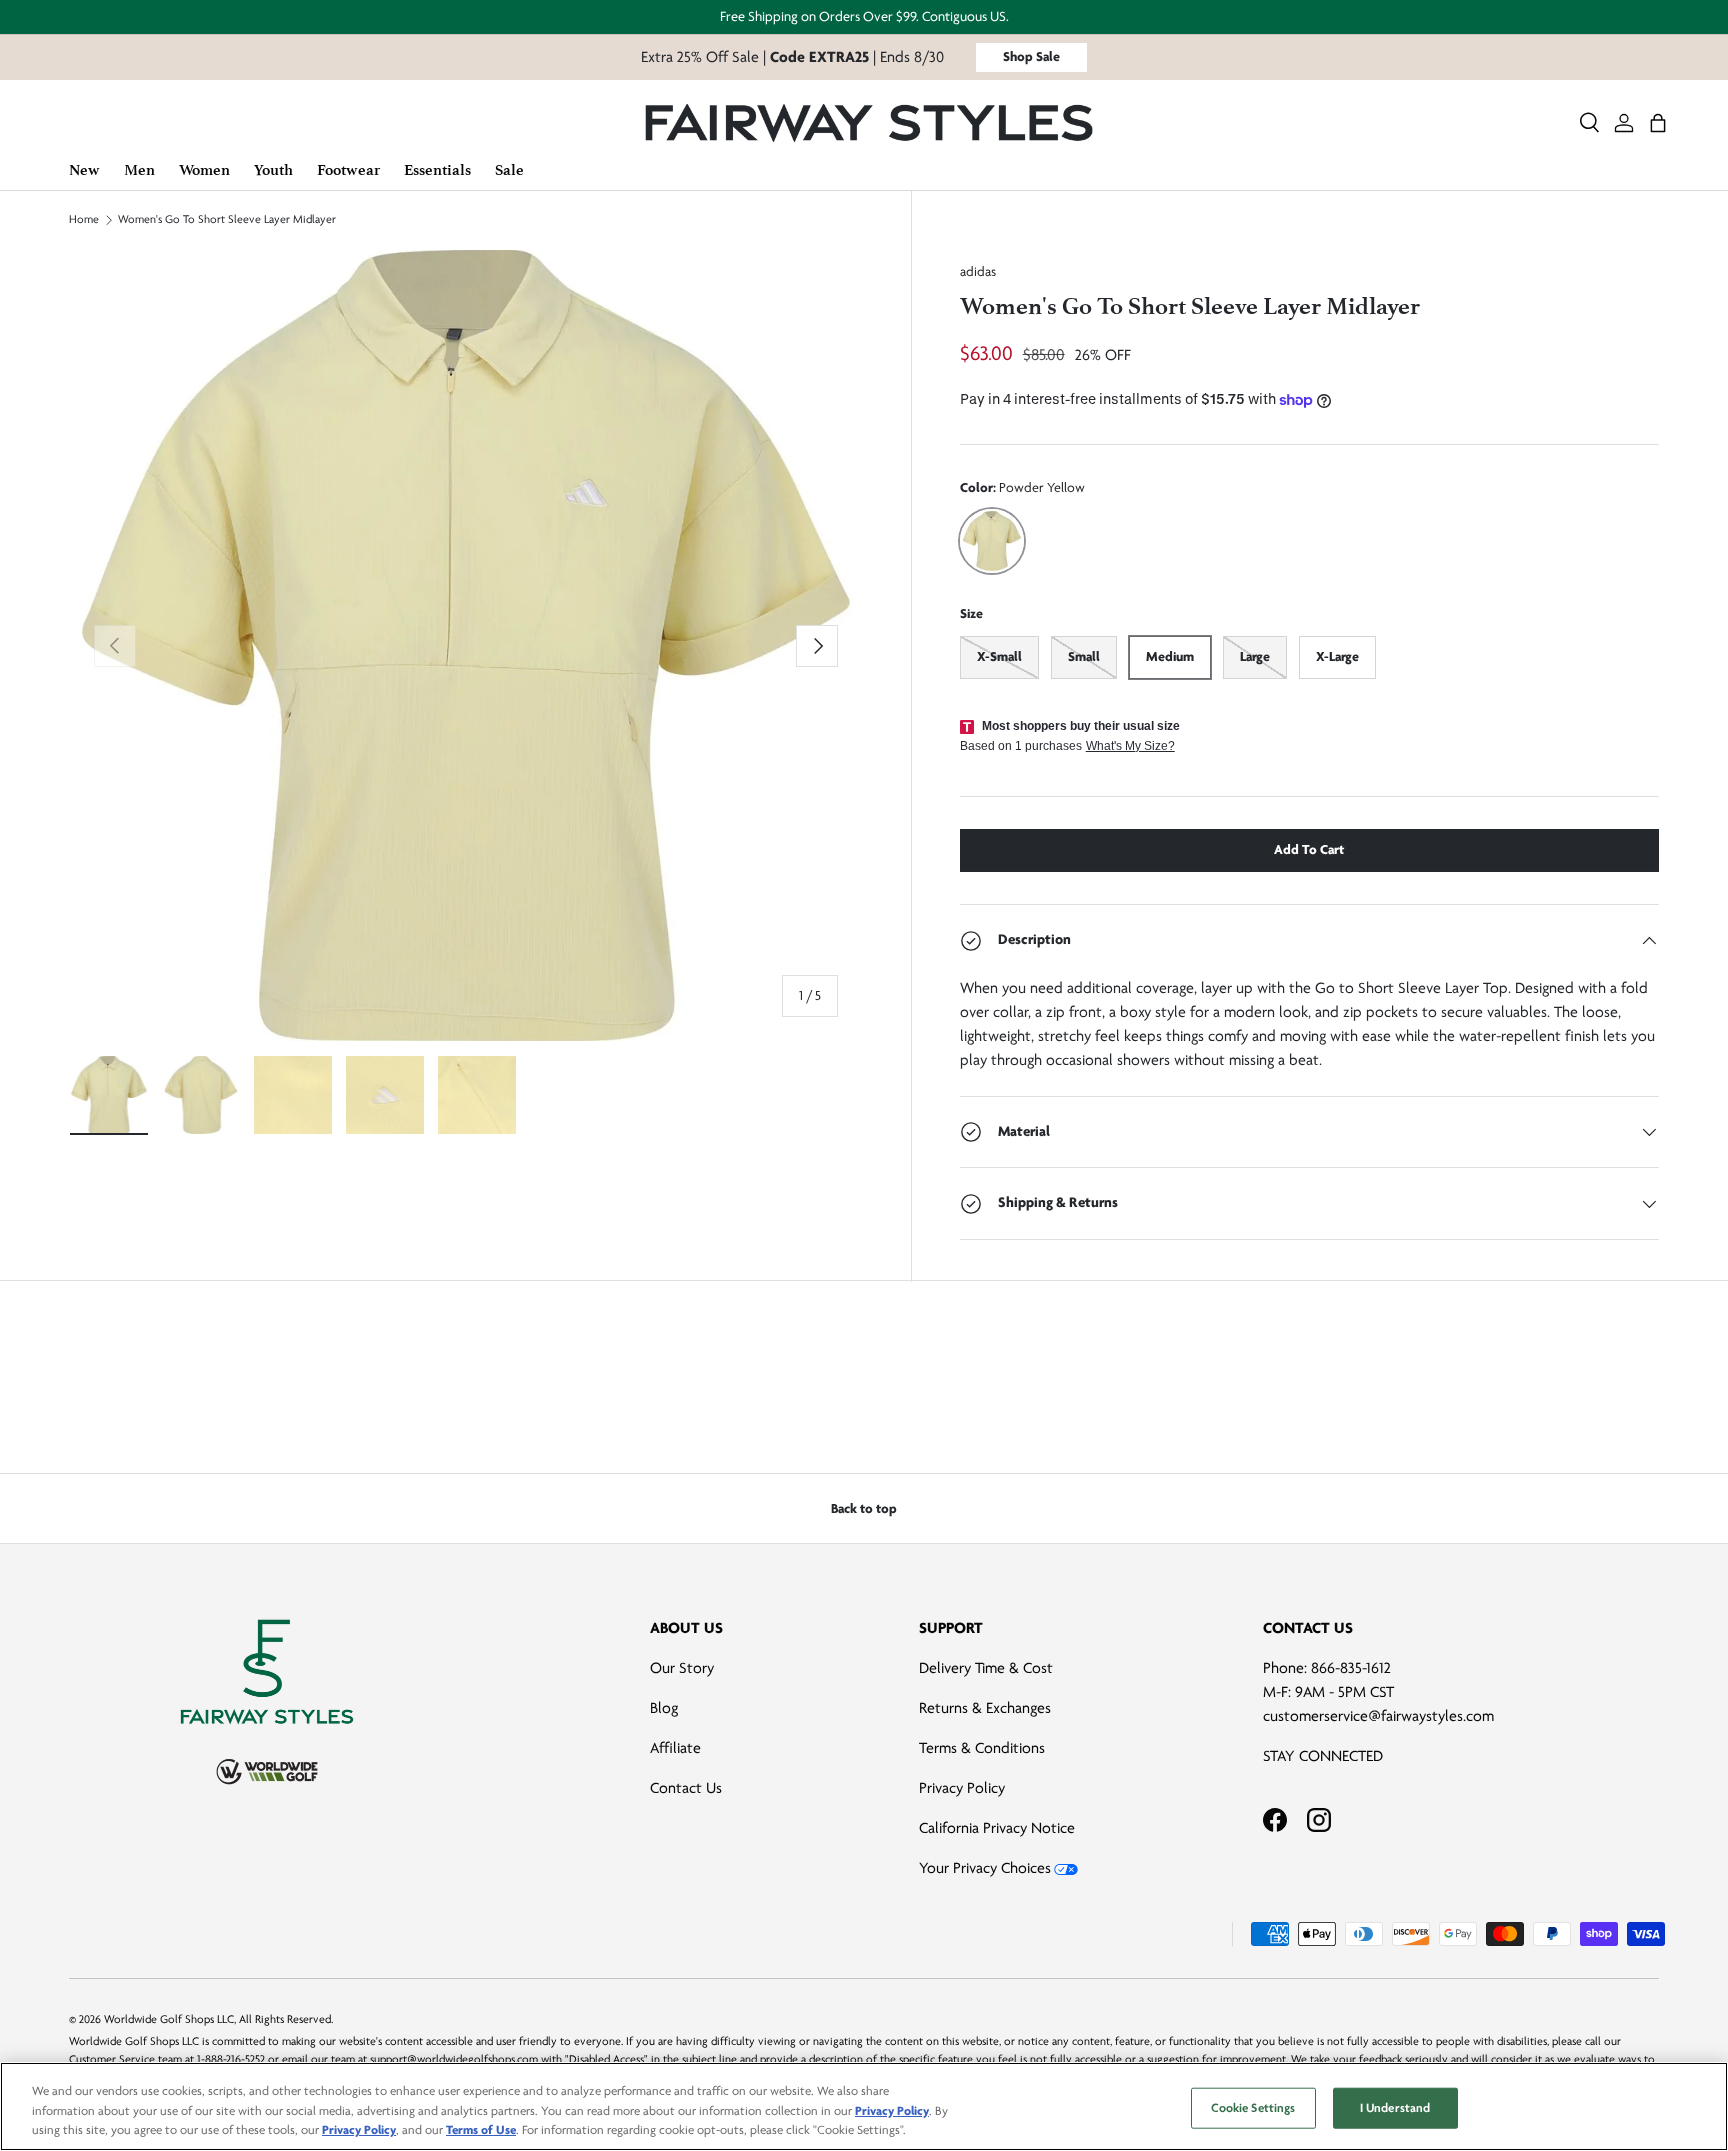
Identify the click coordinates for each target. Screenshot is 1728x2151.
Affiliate (675, 1748)
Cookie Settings (1253, 2107)
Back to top (864, 1508)
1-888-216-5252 (231, 2059)
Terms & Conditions (982, 1748)
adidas (978, 271)
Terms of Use (481, 2130)
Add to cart (1309, 849)
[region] (864, 2106)
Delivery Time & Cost (986, 1668)
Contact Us (686, 1788)
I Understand (1395, 2107)
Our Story (682, 1668)
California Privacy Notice (997, 1828)
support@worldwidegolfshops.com (454, 2059)
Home (84, 220)
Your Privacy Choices (985, 1868)
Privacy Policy (962, 1788)
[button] (1658, 123)
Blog (664, 1708)
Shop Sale (1031, 56)
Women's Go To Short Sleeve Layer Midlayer (227, 220)
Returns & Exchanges (985, 1708)
